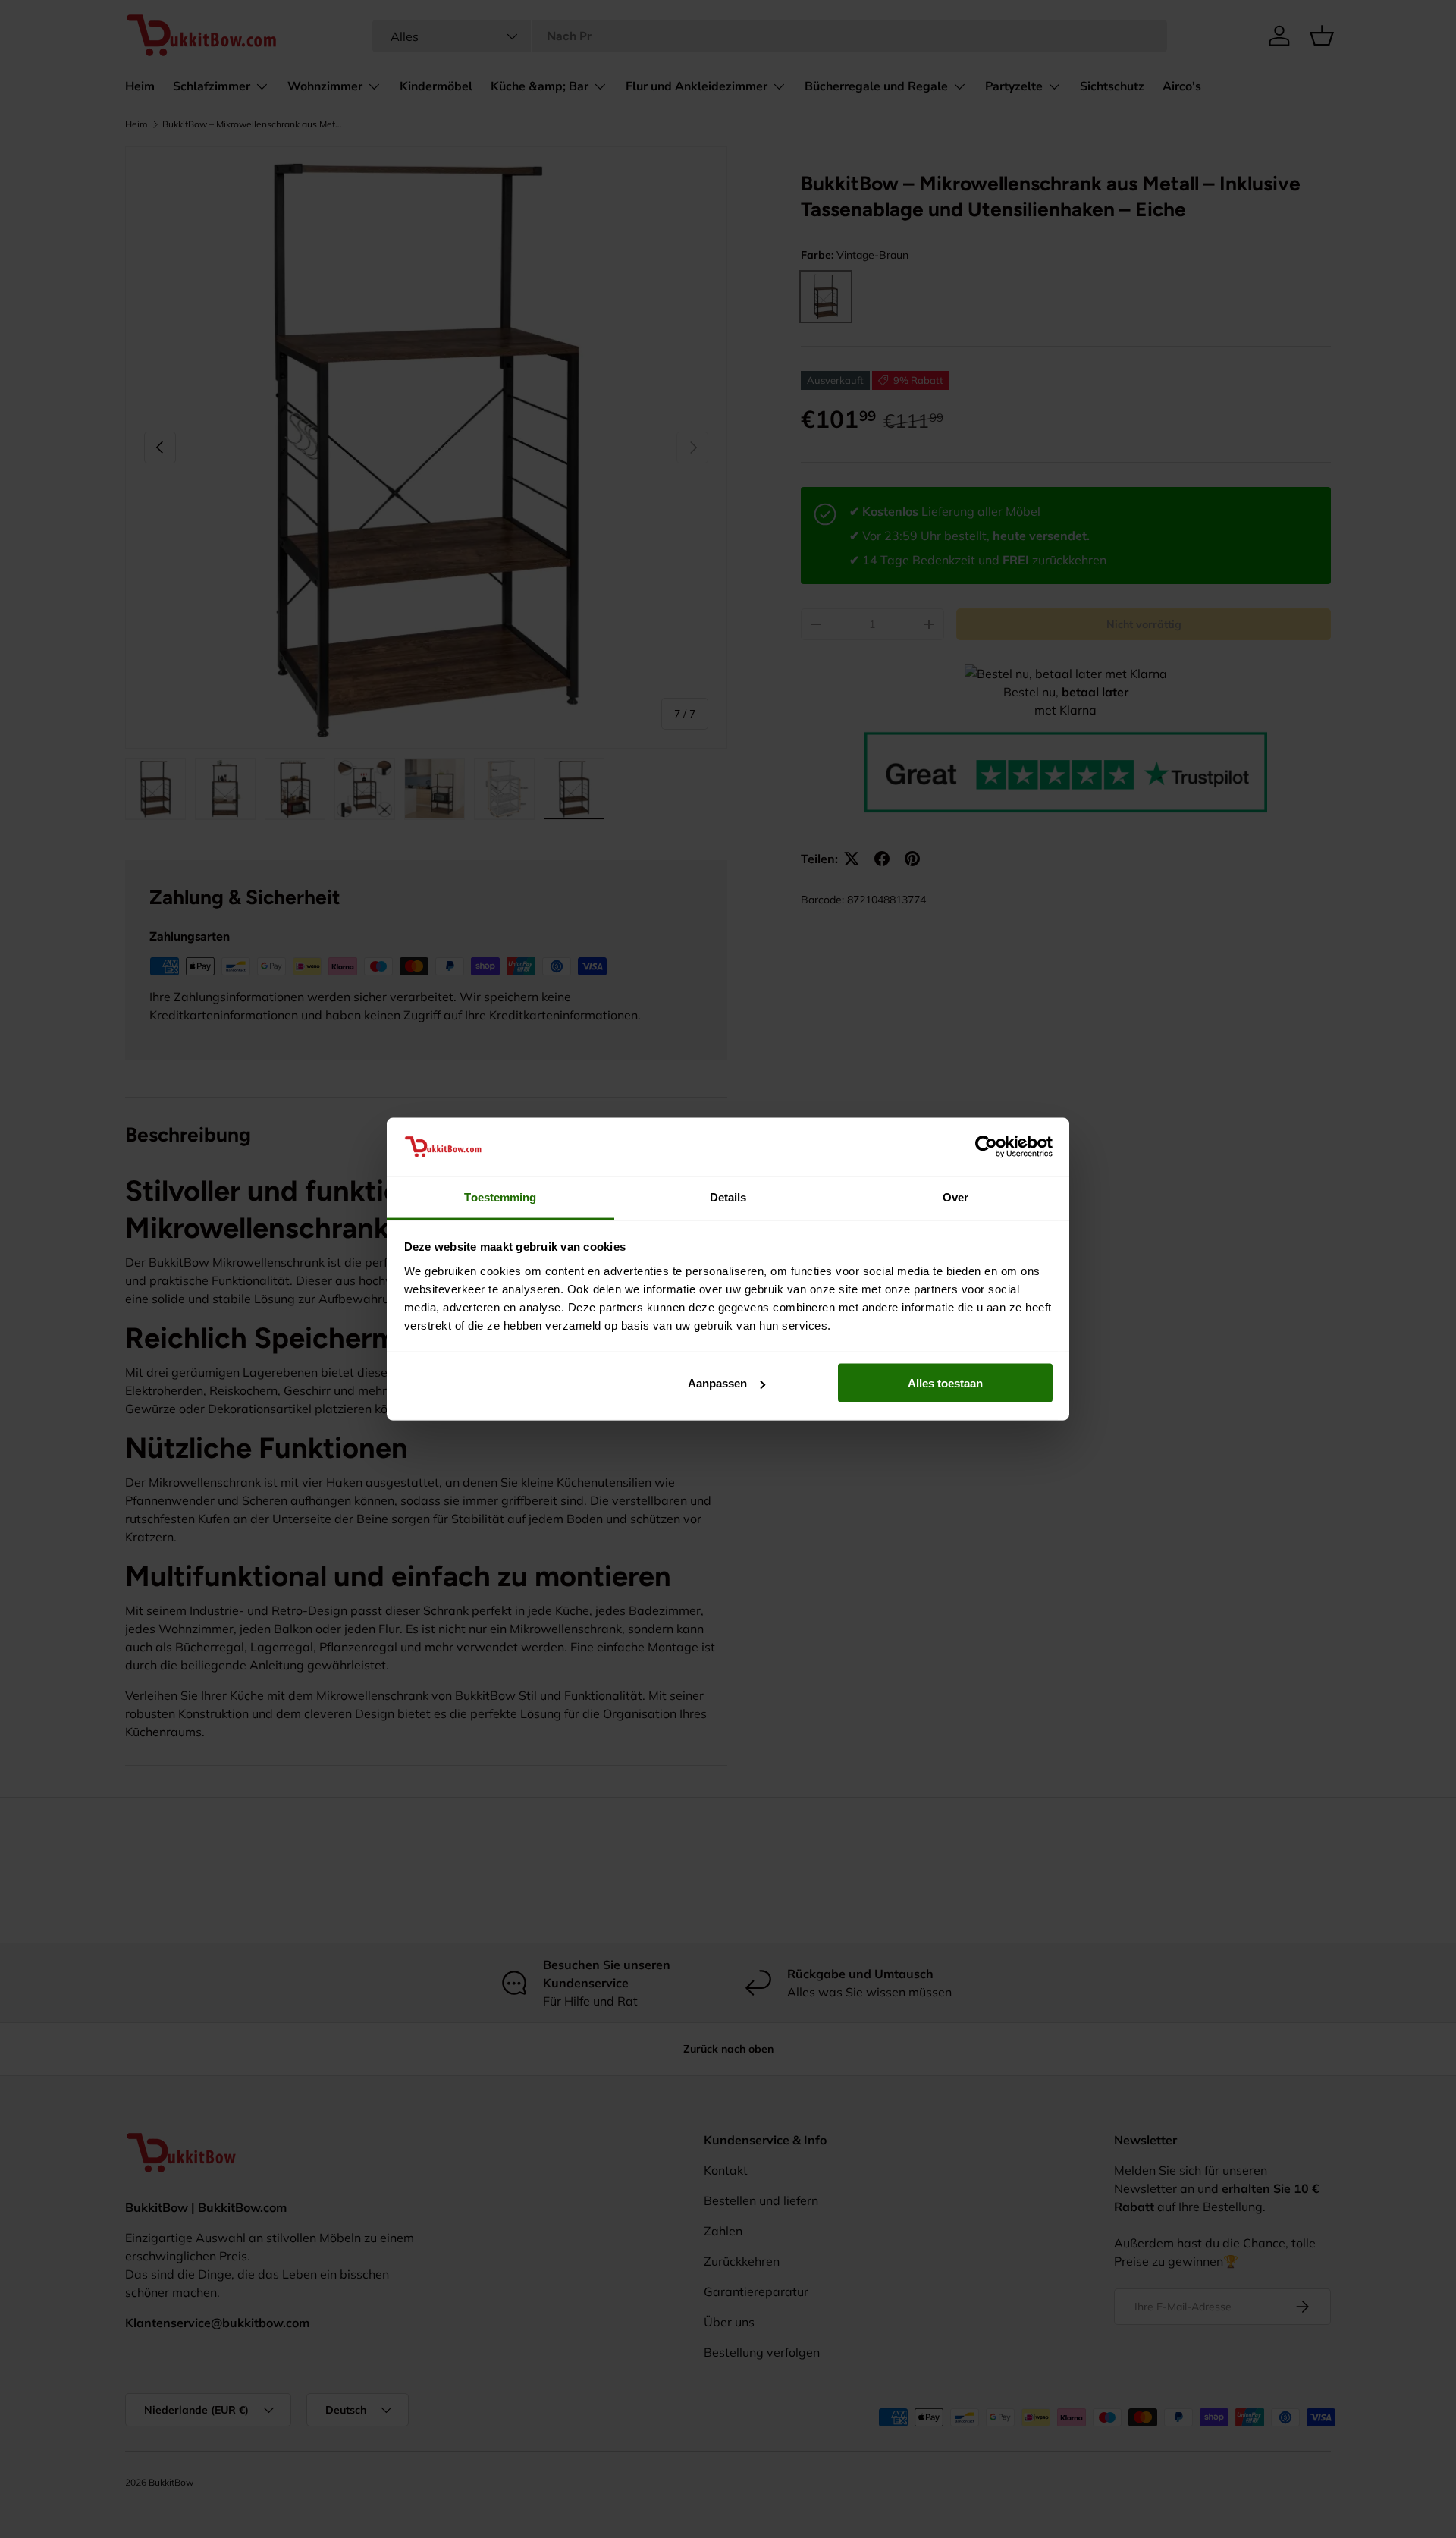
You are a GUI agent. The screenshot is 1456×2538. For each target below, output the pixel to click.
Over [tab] (955, 1197)
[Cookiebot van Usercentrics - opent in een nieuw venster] (986, 1147)
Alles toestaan (945, 1383)
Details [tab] (728, 1197)
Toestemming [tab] (500, 1197)
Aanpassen (717, 1383)
